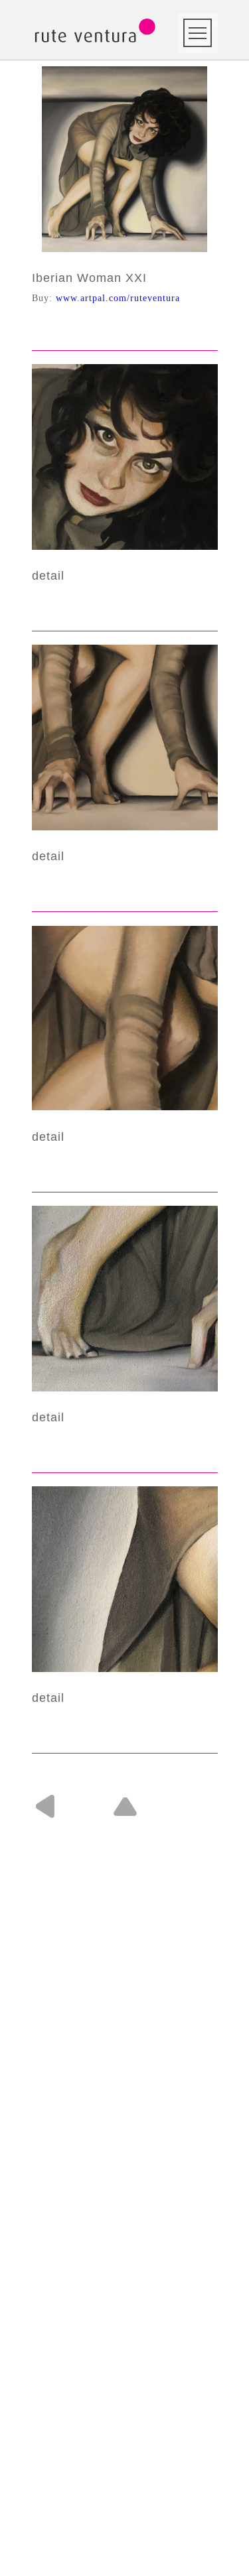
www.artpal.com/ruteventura (118, 298)
